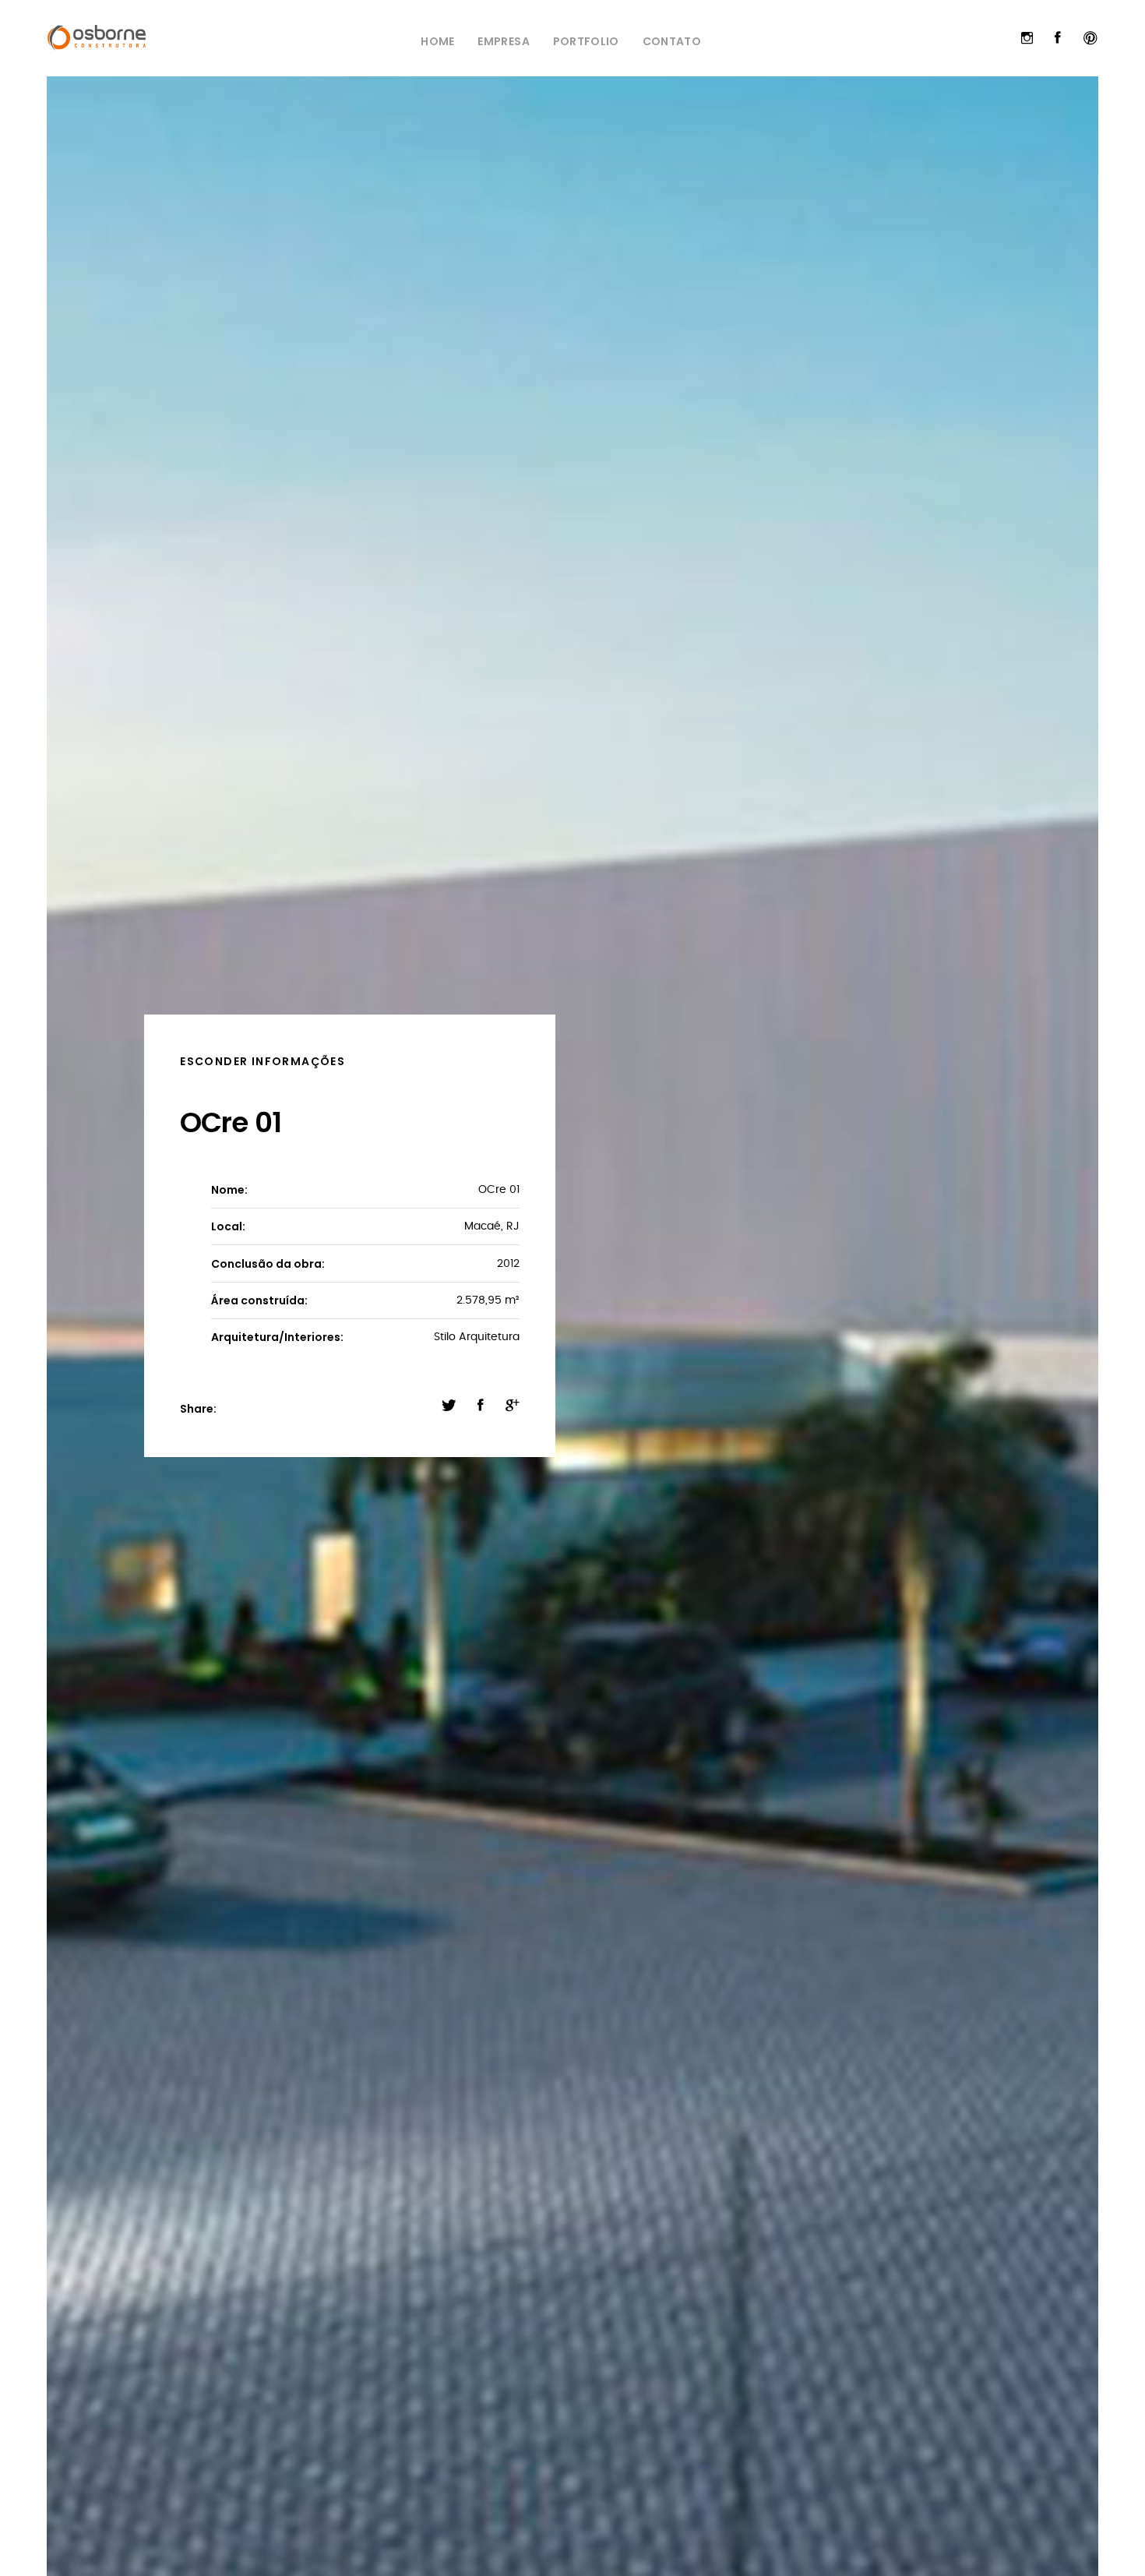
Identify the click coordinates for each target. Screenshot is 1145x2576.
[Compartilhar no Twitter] (449, 1406)
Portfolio (586, 41)
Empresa (503, 41)
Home (437, 41)
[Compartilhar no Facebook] (481, 1406)
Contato (672, 41)
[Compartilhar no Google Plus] (513, 1406)
